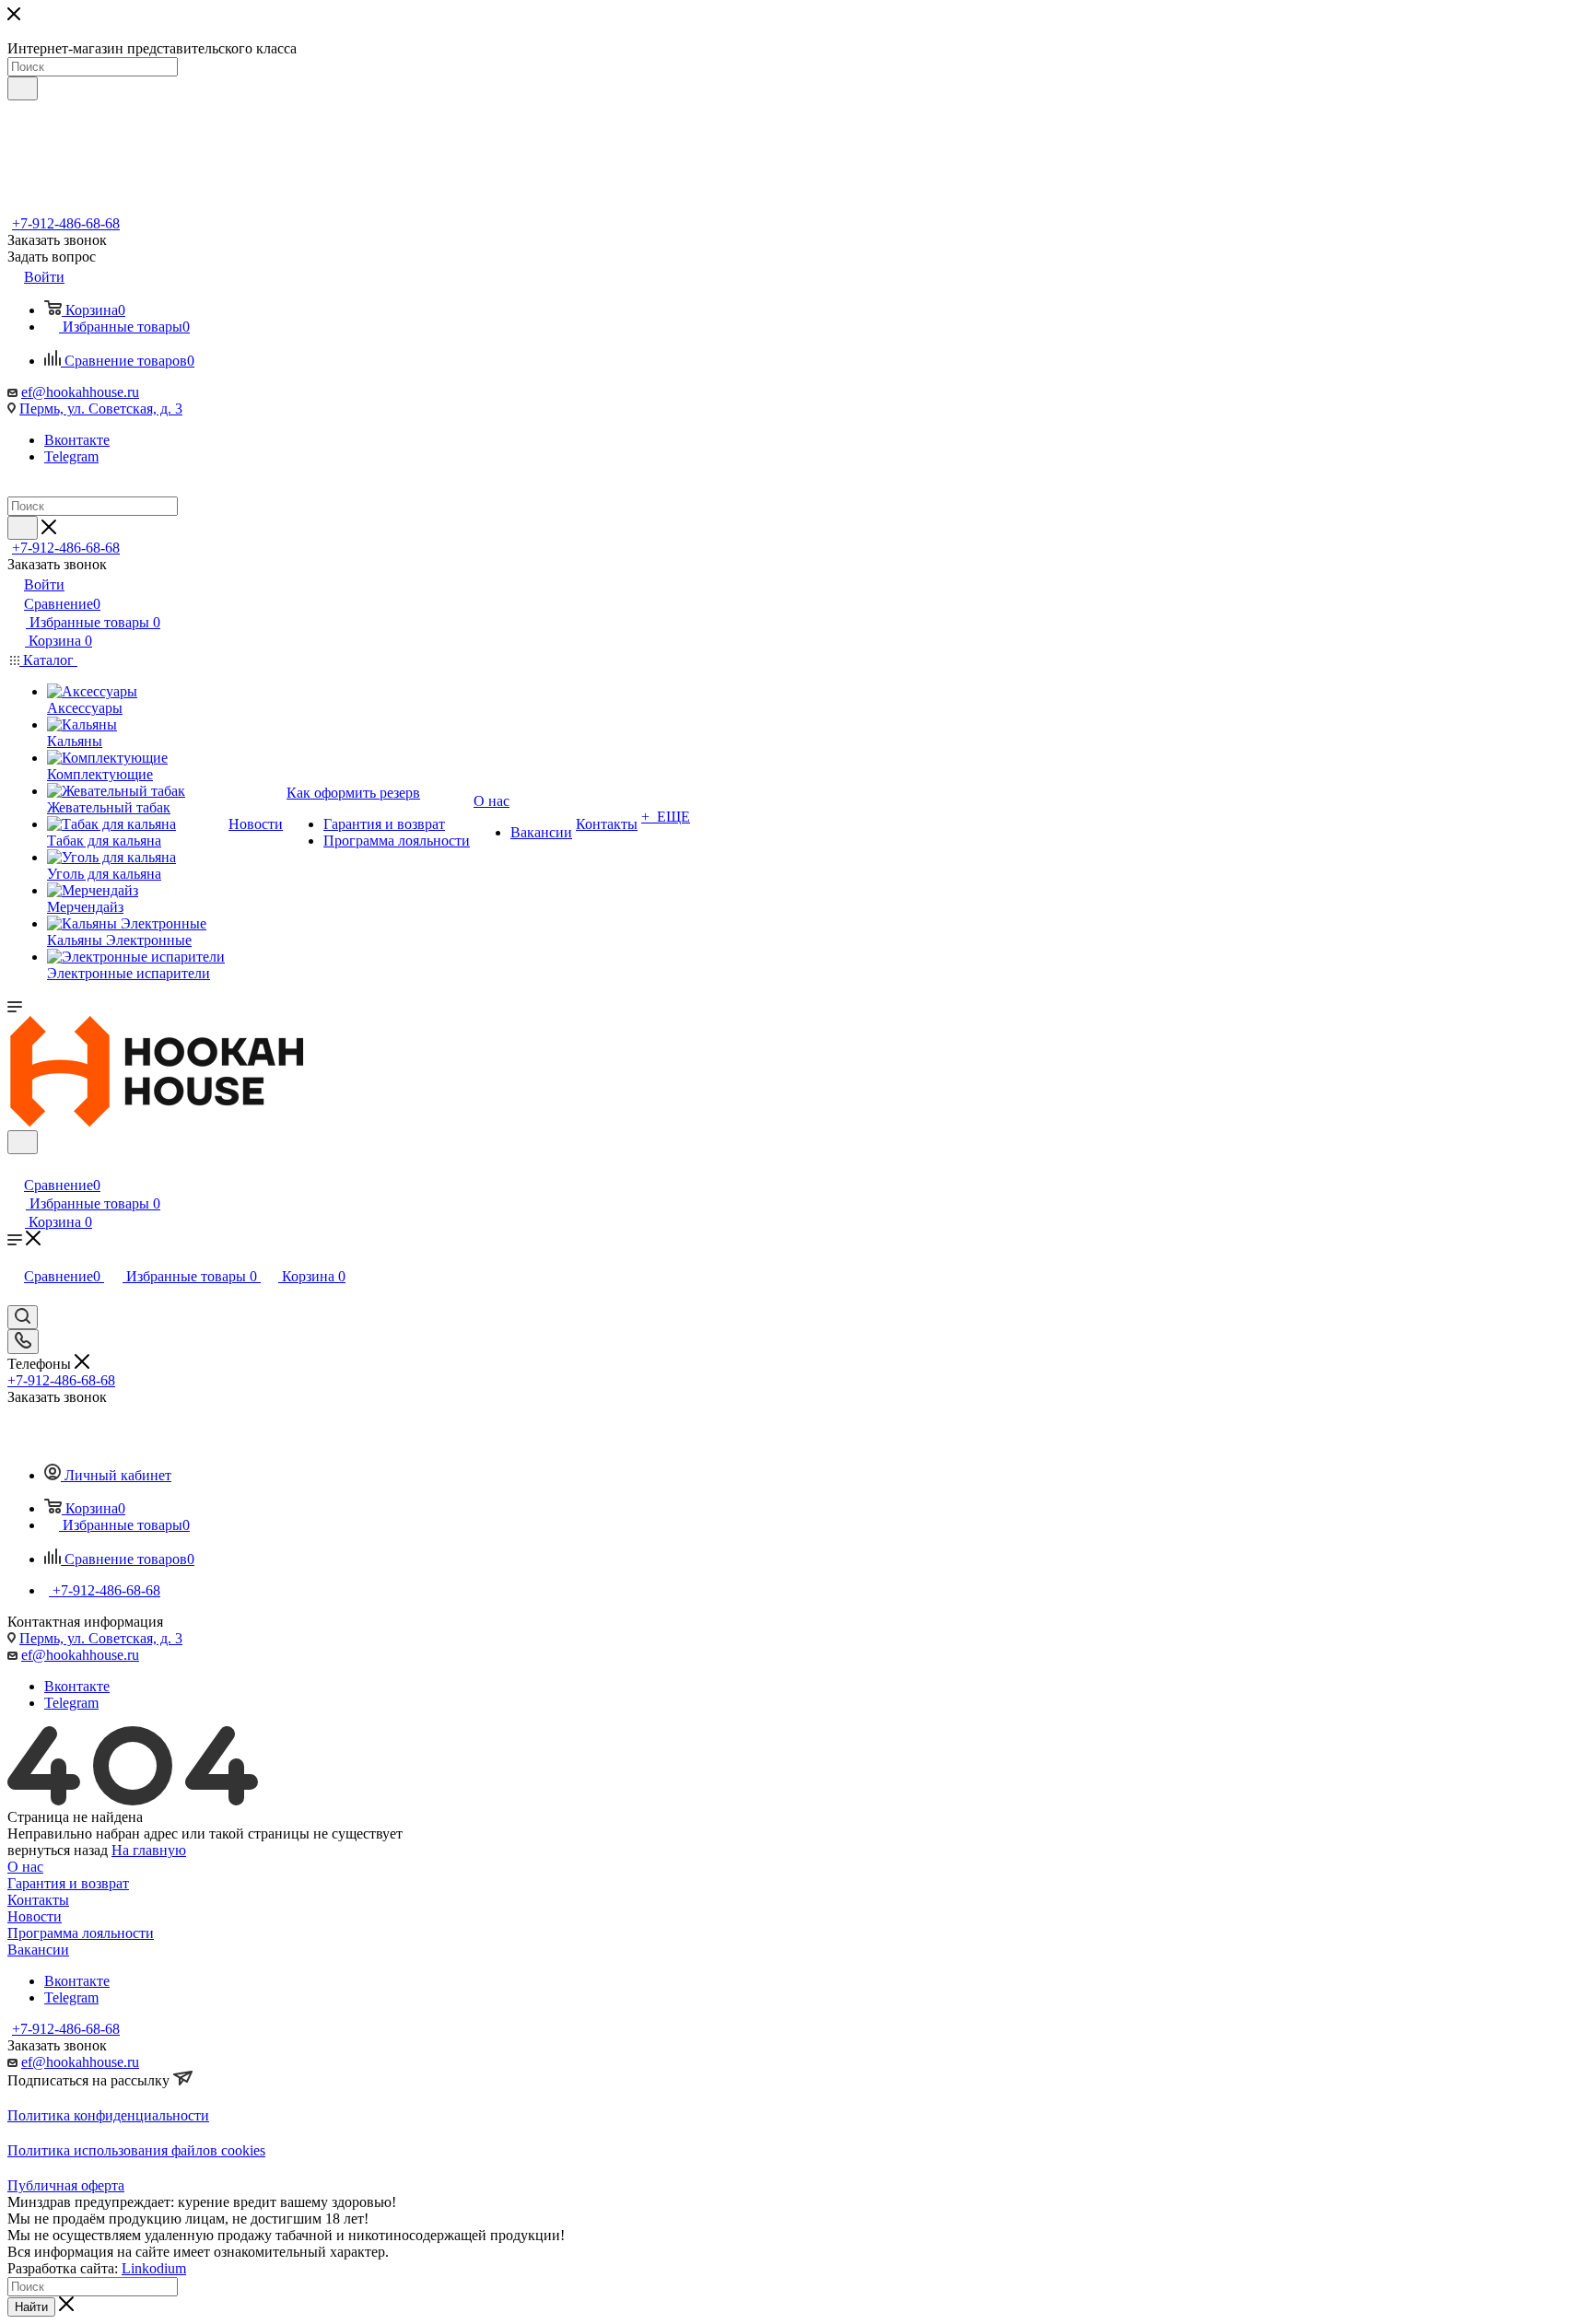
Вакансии (38, 1950)
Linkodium (154, 2268)
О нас (25, 1867)
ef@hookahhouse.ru (80, 392)
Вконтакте (77, 440)
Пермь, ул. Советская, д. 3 (101, 409)
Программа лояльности (81, 1933)
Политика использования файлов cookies (136, 2150)
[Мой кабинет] (16, 1166)
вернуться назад (58, 1850)
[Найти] (23, 88)
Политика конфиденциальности (108, 2115)
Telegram (71, 456)
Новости (35, 1916)
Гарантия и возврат (68, 1883)
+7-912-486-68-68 (66, 223)
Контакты (38, 1900)
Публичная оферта (66, 2185)
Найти (31, 2307)
